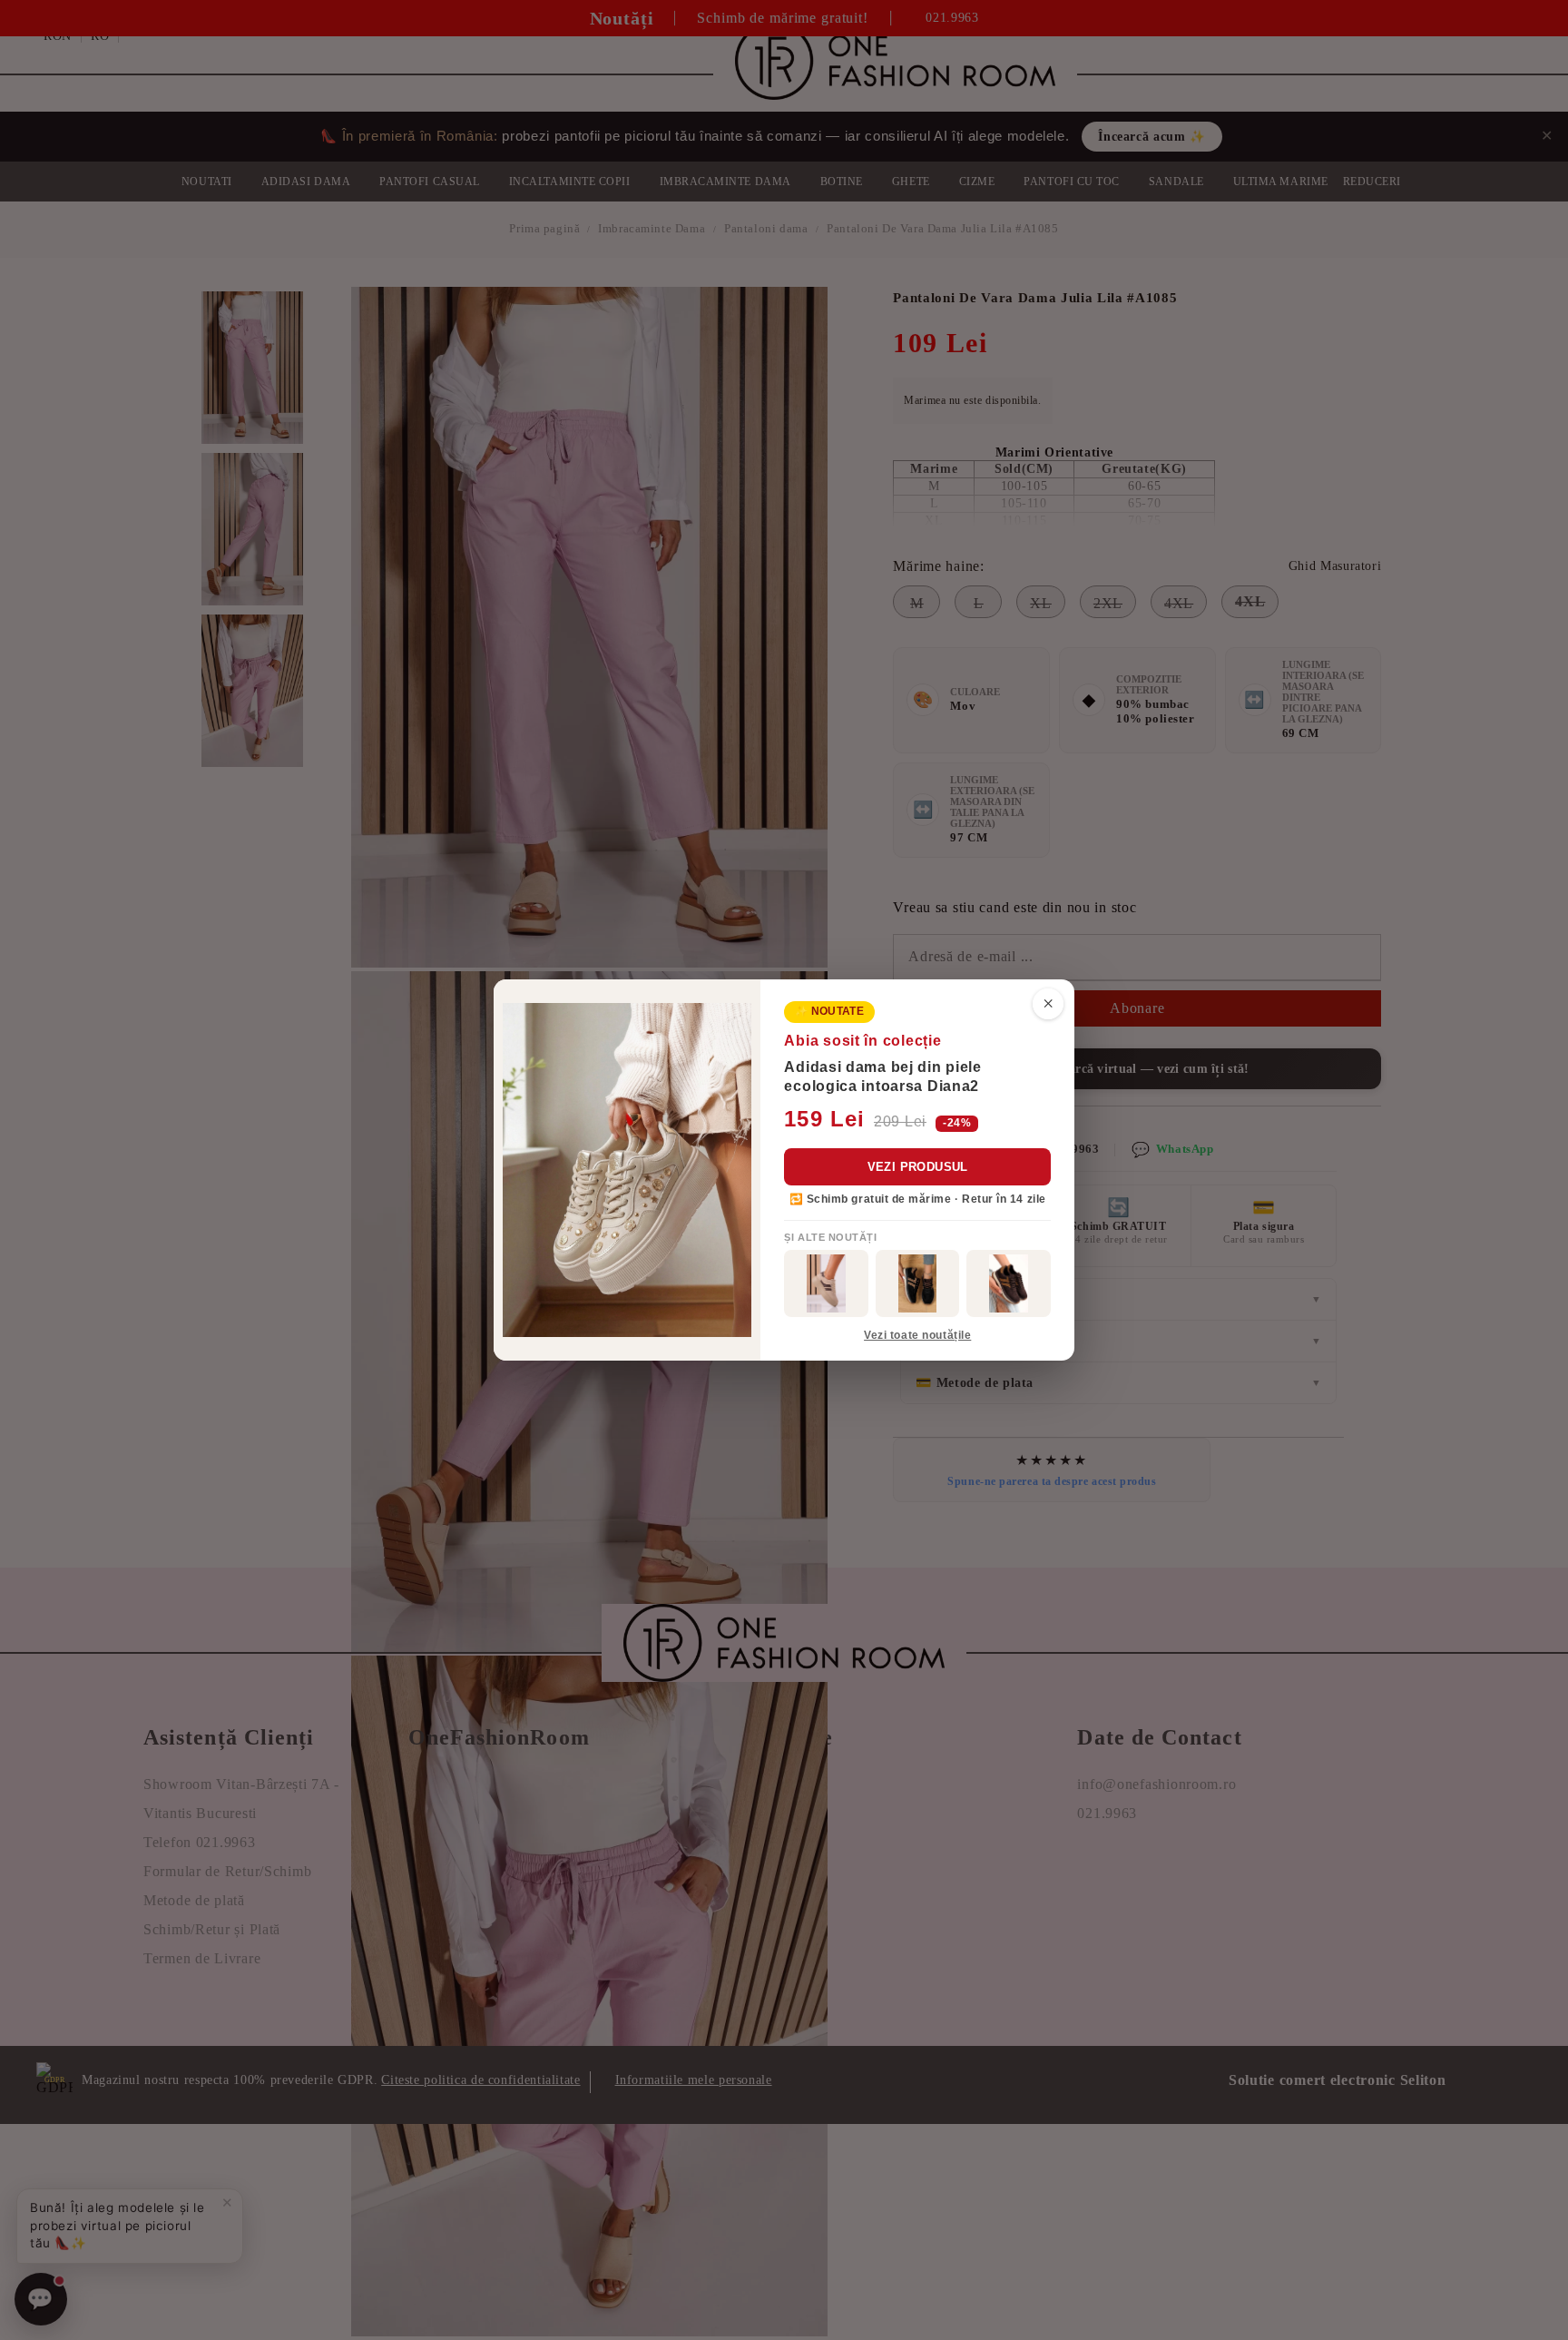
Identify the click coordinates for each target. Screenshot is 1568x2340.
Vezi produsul (918, 1167)
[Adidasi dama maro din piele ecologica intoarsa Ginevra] (1009, 1283)
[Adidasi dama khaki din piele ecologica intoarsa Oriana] (826, 1283)
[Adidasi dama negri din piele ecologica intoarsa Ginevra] (918, 1283)
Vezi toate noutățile (917, 1335)
